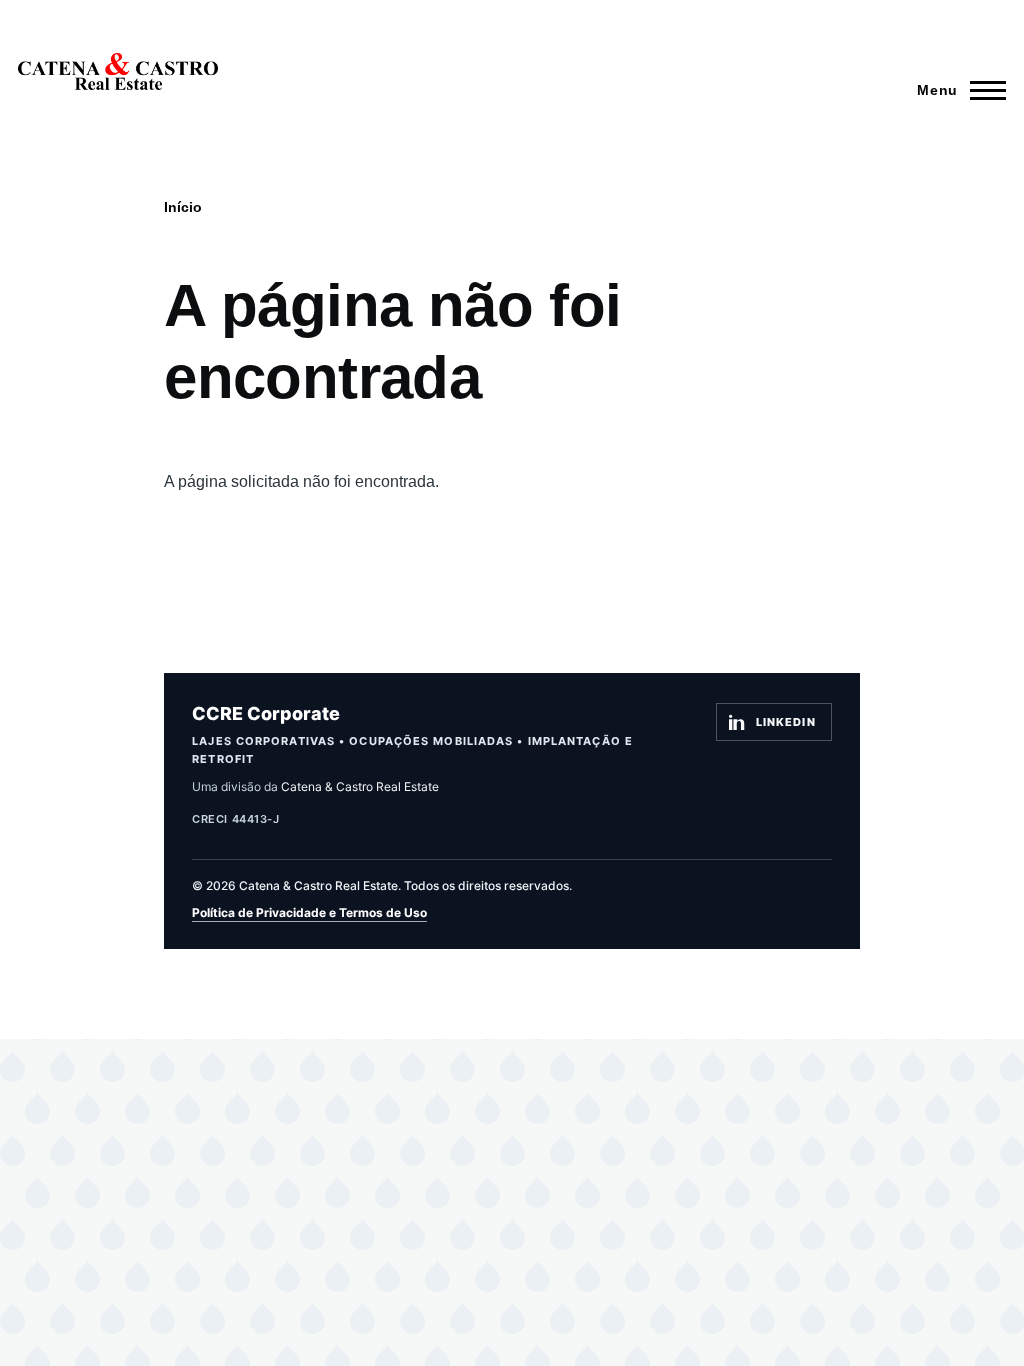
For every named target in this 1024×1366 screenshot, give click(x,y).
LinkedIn (786, 722)
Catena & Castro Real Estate (360, 786)
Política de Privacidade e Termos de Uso (309, 912)
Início (183, 207)
